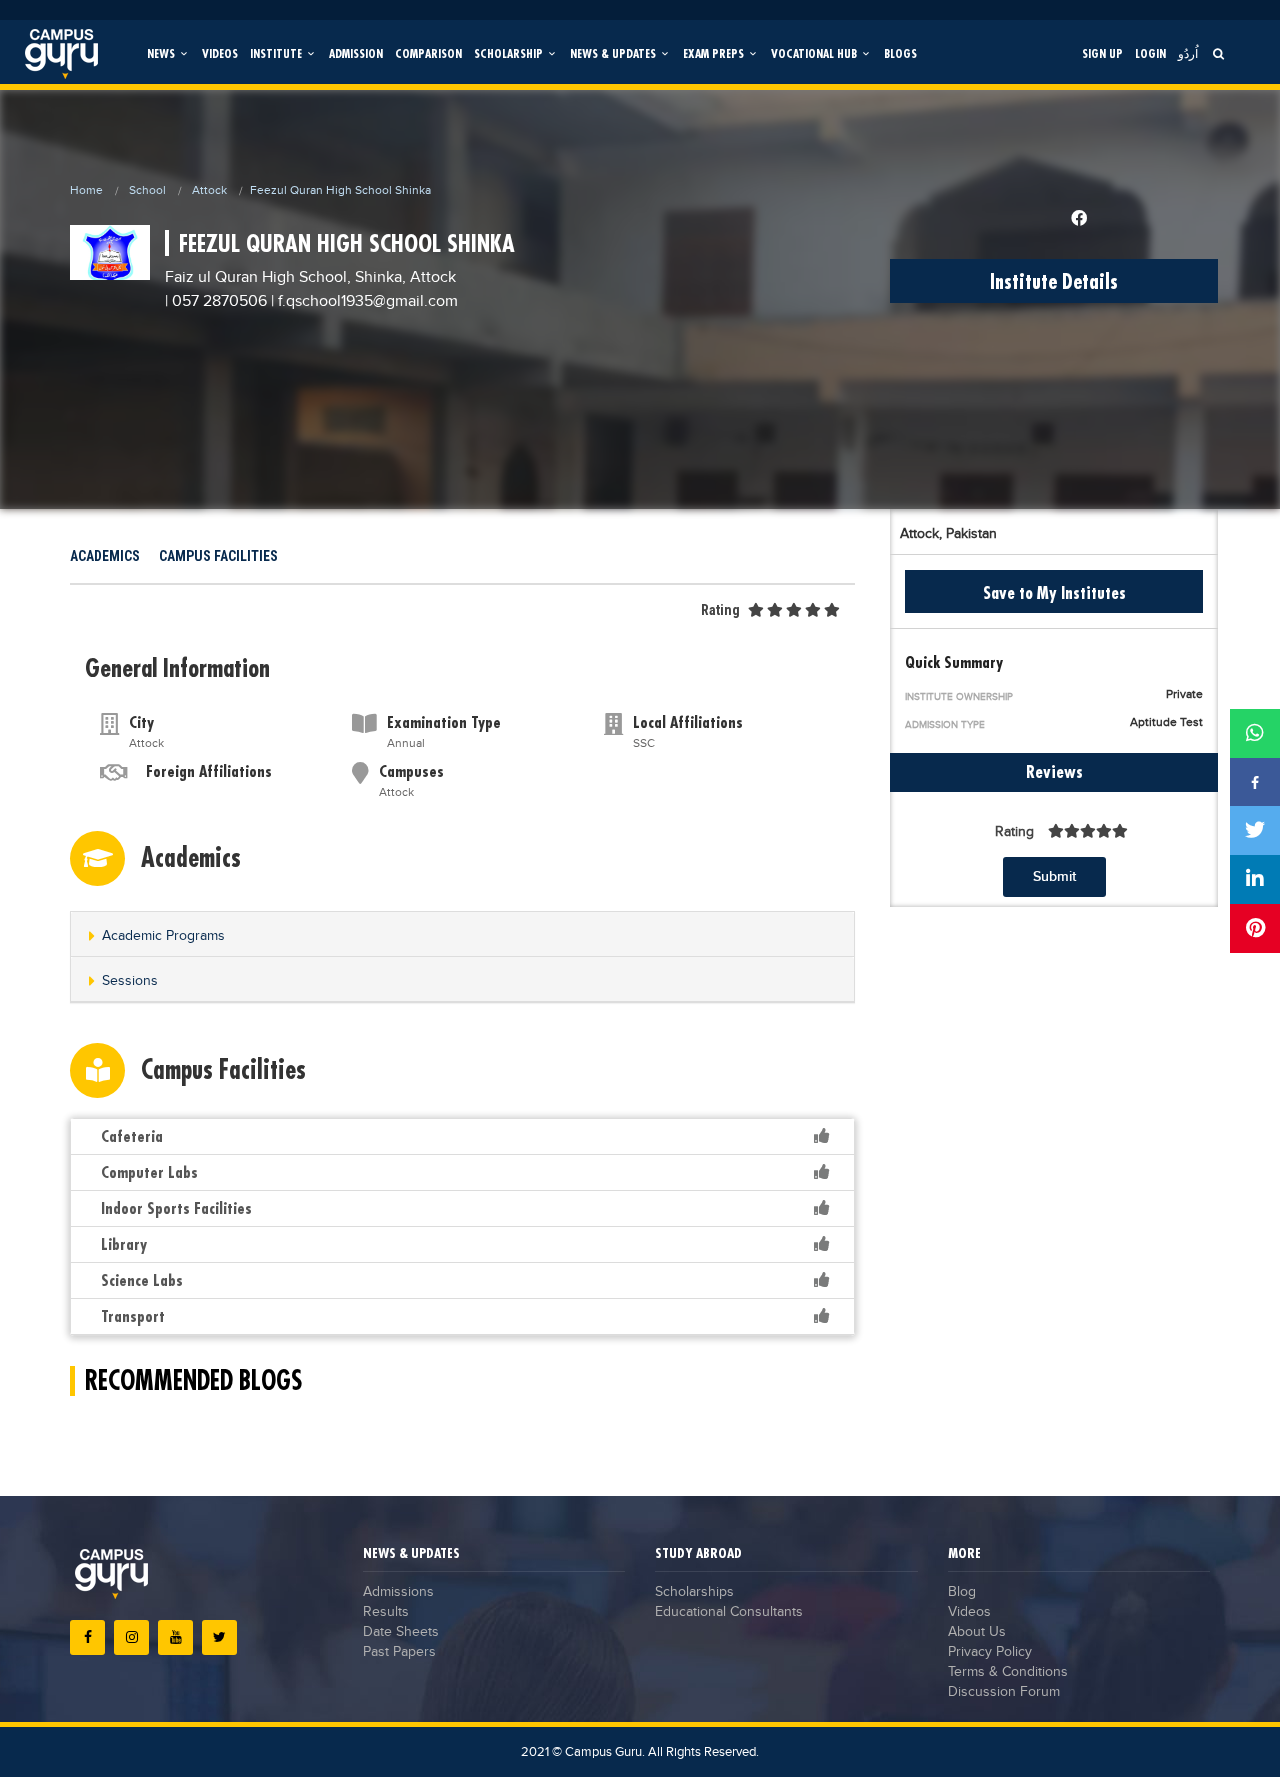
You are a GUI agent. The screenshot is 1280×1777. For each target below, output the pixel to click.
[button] (462, 935)
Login (1150, 53)
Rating (720, 610)
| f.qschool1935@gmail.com (364, 301)
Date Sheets (401, 1632)
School (147, 190)
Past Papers (399, 1652)
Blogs (900, 53)
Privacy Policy (990, 1652)
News (162, 53)
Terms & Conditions (1008, 1672)
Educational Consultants (729, 1612)
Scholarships (694, 1592)
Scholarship (510, 53)
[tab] (462, 934)
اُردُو (1188, 53)
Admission (356, 53)
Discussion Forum (1004, 1692)
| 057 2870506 (216, 301)
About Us (977, 1632)
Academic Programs (163, 936)
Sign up (1102, 53)
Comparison (428, 53)
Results (386, 1612)
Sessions (130, 981)
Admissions (398, 1592)
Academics (105, 556)
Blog (962, 1592)
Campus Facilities (218, 556)
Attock (209, 190)
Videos (220, 53)
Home (86, 190)
